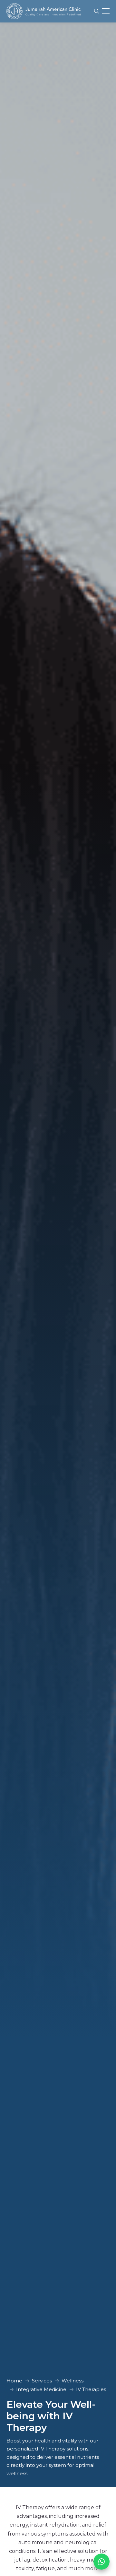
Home (14, 2381)
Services (42, 2381)
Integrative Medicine (41, 2389)
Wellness (72, 2381)
